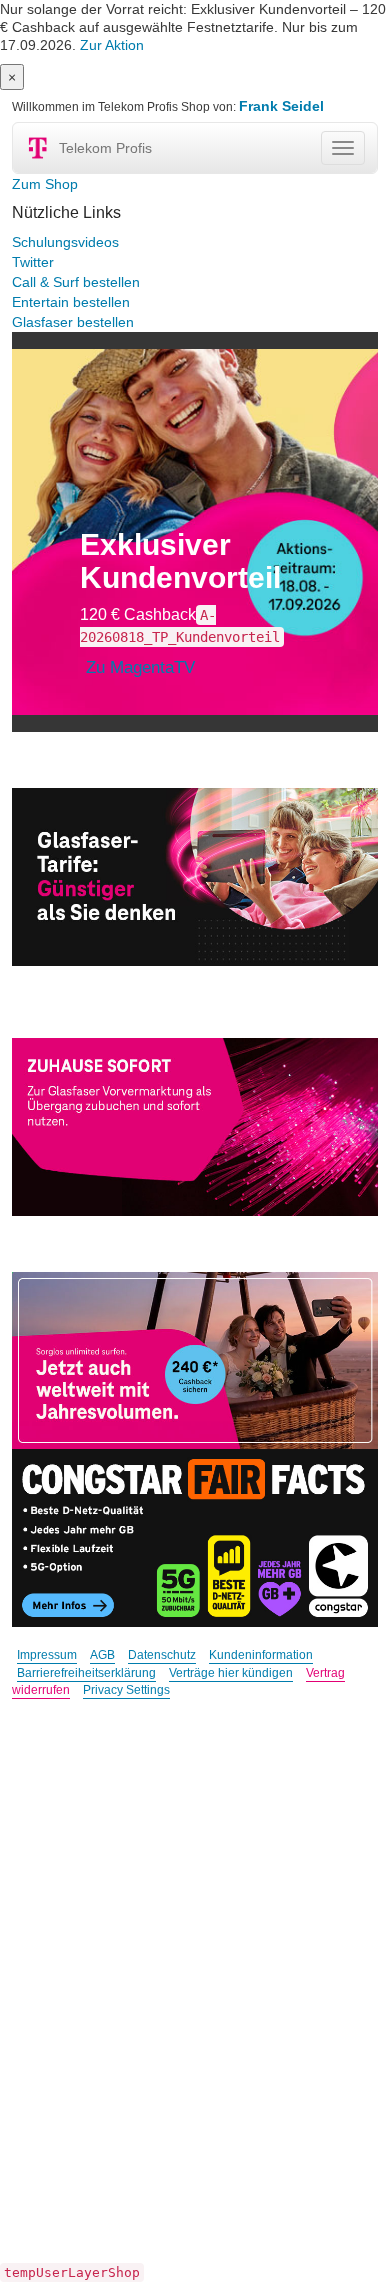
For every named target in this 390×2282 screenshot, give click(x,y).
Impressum (47, 1655)
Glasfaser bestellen (73, 322)
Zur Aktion (112, 45)
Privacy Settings (126, 1690)
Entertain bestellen (71, 302)
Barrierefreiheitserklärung (86, 1673)
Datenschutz (162, 1655)
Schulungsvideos (65, 242)
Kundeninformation (261, 1655)
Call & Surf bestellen (76, 282)
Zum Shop (45, 184)
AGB (102, 1655)
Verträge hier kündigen (231, 1673)
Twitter (33, 262)
